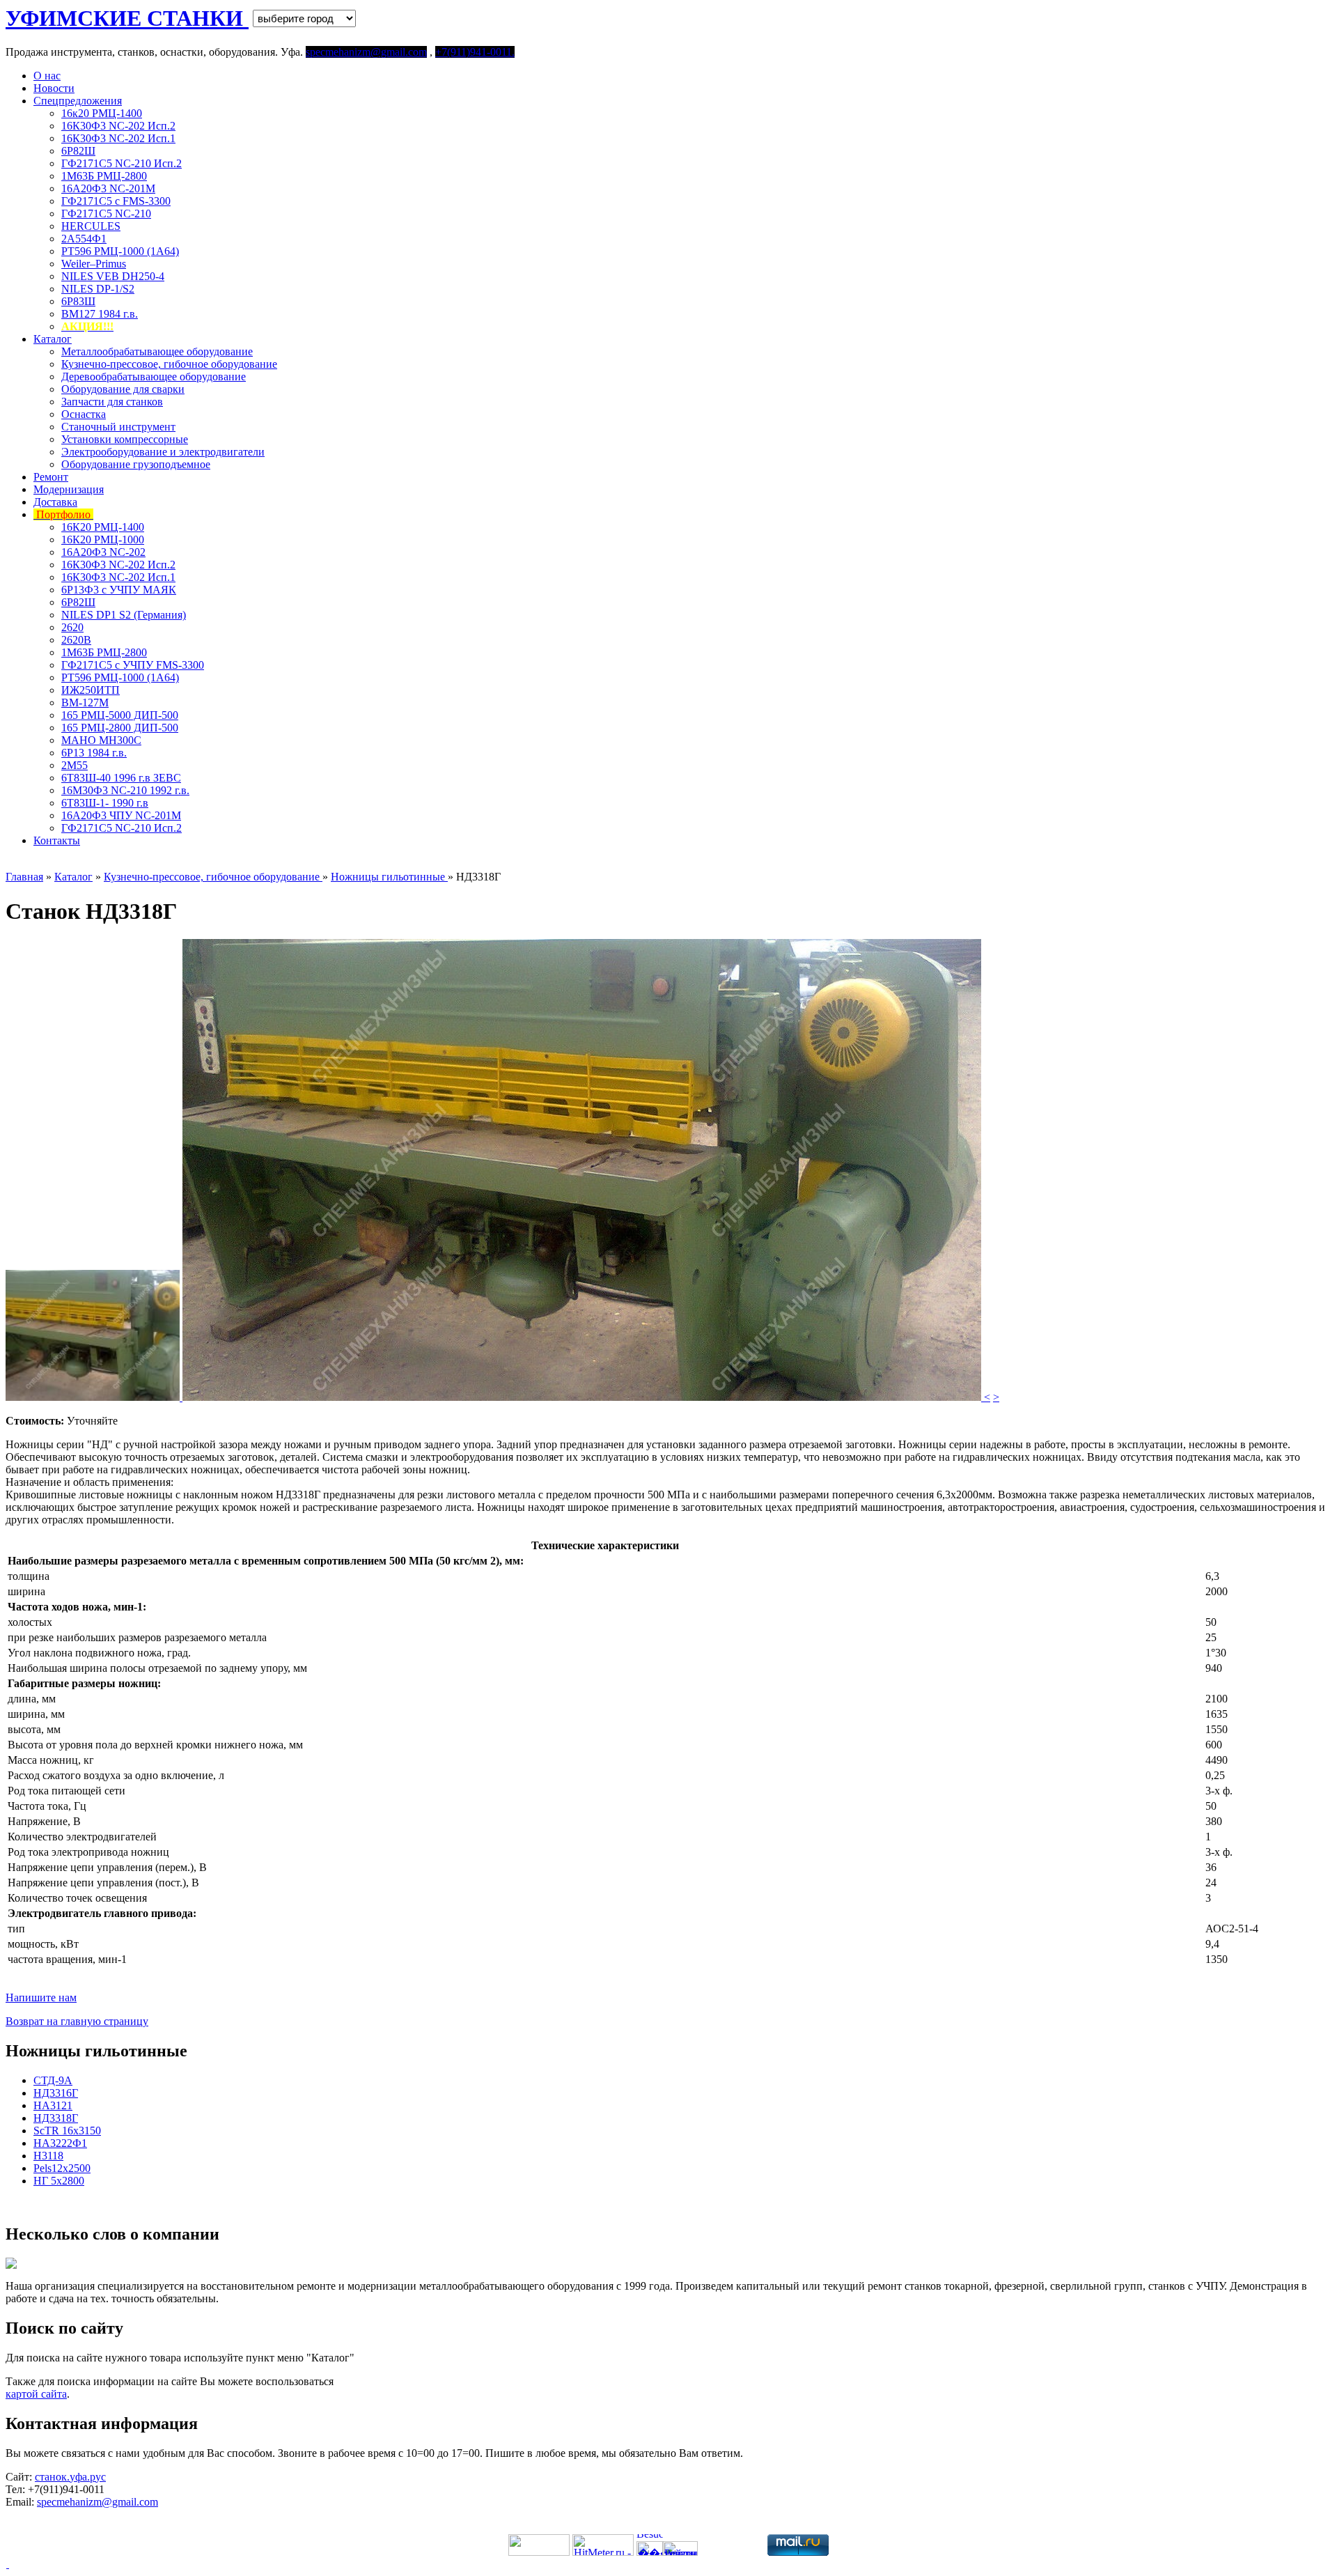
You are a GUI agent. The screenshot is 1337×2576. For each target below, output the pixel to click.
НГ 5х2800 (59, 2181)
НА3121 (53, 2105)
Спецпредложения (78, 101)
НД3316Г (56, 2093)
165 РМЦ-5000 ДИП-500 (120, 715)
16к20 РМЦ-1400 (102, 113)
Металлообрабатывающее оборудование (157, 351)
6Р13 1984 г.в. (94, 753)
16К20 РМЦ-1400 (103, 527)
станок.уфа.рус (70, 2477)
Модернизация (69, 489)
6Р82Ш (78, 151)
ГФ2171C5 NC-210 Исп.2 (122, 163)
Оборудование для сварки (123, 389)
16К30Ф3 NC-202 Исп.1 (118, 138)
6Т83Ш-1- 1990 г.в (105, 803)
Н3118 (48, 2156)
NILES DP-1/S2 (98, 289)
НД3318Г (56, 2118)
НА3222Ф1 (60, 2143)
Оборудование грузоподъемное (136, 464)
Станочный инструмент (118, 427)
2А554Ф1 (84, 239)
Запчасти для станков (112, 402)
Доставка (55, 502)
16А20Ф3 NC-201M (108, 188)
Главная (24, 877)
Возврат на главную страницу (77, 2021)
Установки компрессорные (125, 439)
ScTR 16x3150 (67, 2131)
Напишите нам (41, 1997)
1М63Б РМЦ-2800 (104, 176)
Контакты (57, 840)
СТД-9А (53, 2080)
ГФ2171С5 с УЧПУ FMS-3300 (133, 665)
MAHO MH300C (101, 740)
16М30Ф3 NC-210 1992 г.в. (125, 790)
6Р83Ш (78, 301)
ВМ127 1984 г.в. (100, 314)
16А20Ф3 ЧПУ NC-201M (121, 815)
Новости (54, 88)
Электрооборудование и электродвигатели (163, 452)
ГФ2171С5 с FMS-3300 (116, 201)
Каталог (53, 339)
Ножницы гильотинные (389, 877)
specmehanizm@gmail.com (97, 2502)
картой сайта (36, 2394)
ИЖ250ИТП (91, 690)
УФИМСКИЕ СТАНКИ (127, 18)
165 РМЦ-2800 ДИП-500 (120, 728)
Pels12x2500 (62, 2168)
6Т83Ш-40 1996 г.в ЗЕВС (121, 778)
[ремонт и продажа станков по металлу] (7, 2564)
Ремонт (51, 477)
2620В (76, 640)
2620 (72, 627)
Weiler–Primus (94, 264)
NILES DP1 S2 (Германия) (124, 615)
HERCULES (91, 226)
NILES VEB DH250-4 (113, 276)
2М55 (75, 765)
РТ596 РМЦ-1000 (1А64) (120, 251)
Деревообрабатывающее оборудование (154, 377)
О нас (47, 76)
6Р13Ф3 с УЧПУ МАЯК (119, 590)
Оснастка (84, 414)
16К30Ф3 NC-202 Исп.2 (118, 126)
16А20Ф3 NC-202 (103, 552)
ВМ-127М (85, 703)
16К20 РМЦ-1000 (103, 540)
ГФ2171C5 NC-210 (106, 214)
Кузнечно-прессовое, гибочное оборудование (169, 364)
